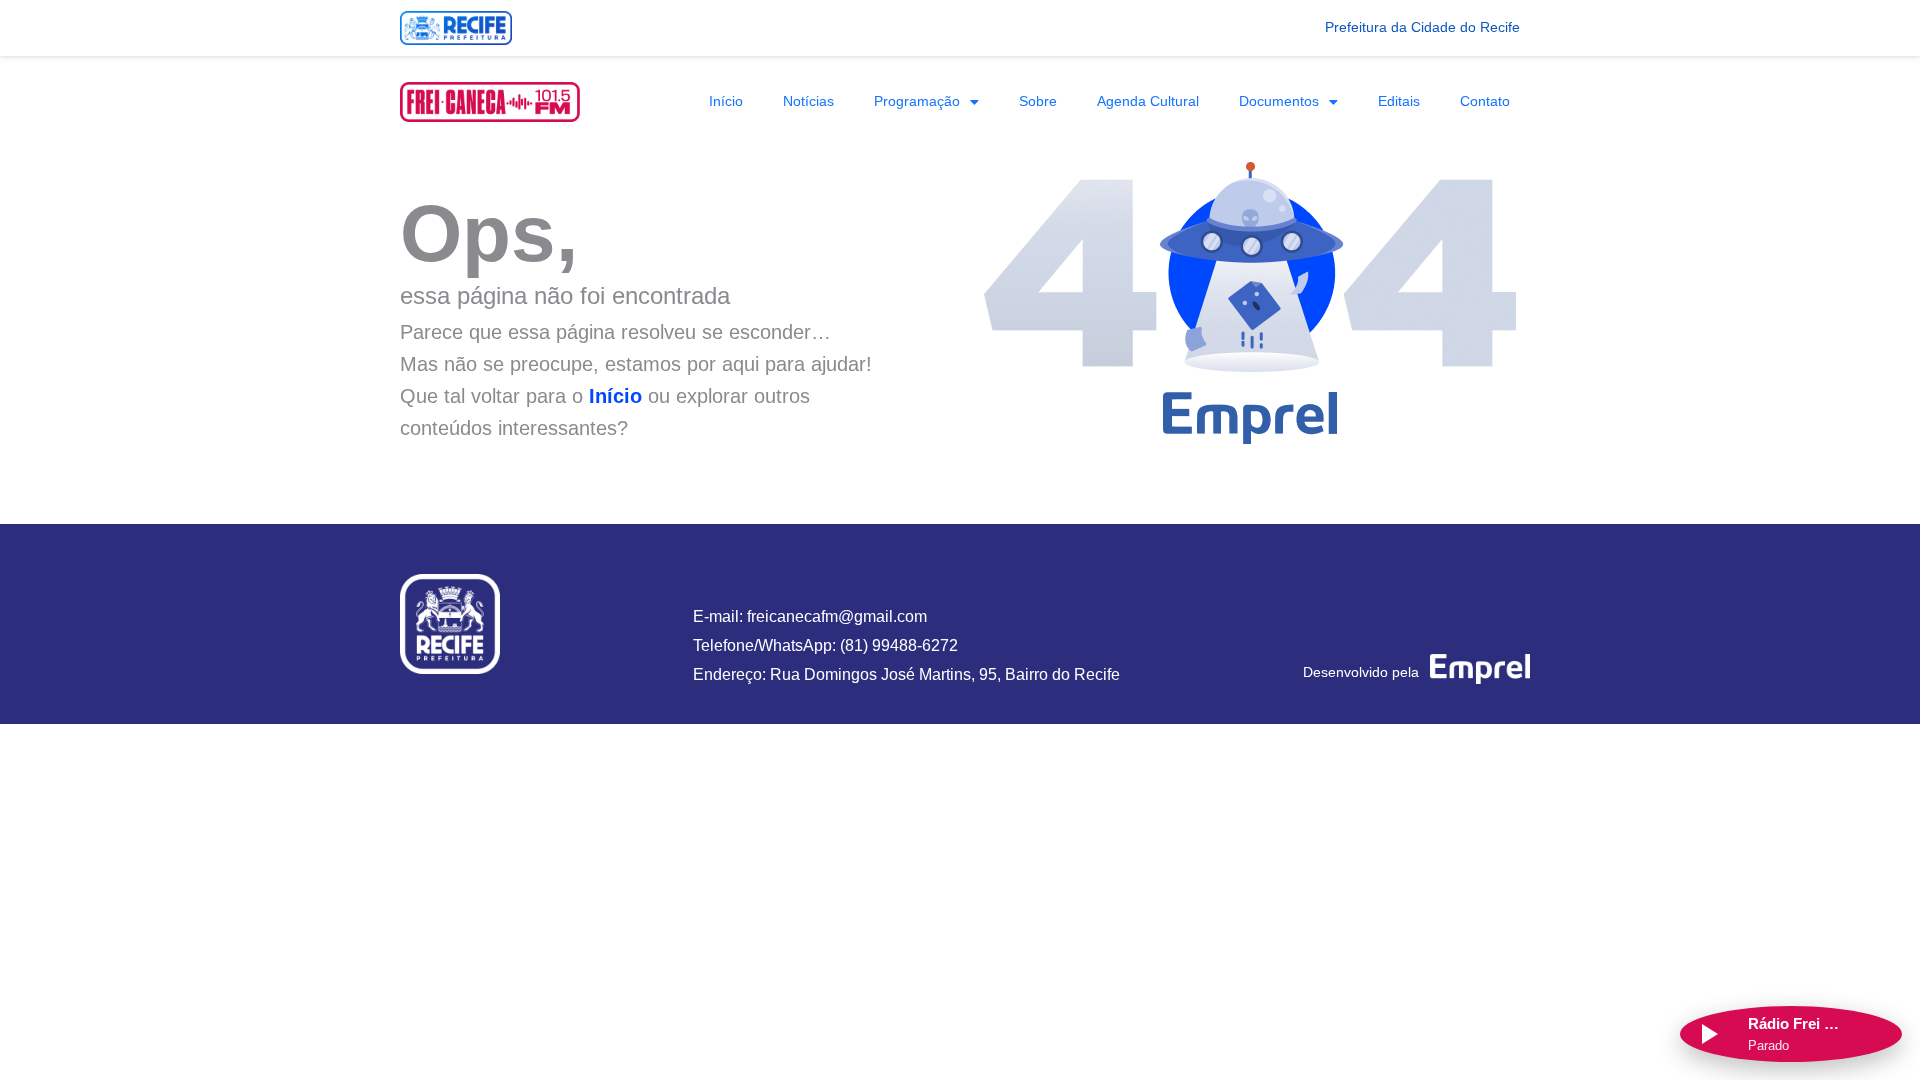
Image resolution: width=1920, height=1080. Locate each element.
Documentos (1279, 101)
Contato (1485, 101)
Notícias (808, 101)
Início (726, 101)
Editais (1399, 101)
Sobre (1038, 101)
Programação (917, 101)
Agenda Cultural (1148, 101)
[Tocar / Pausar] (1708, 1034)
